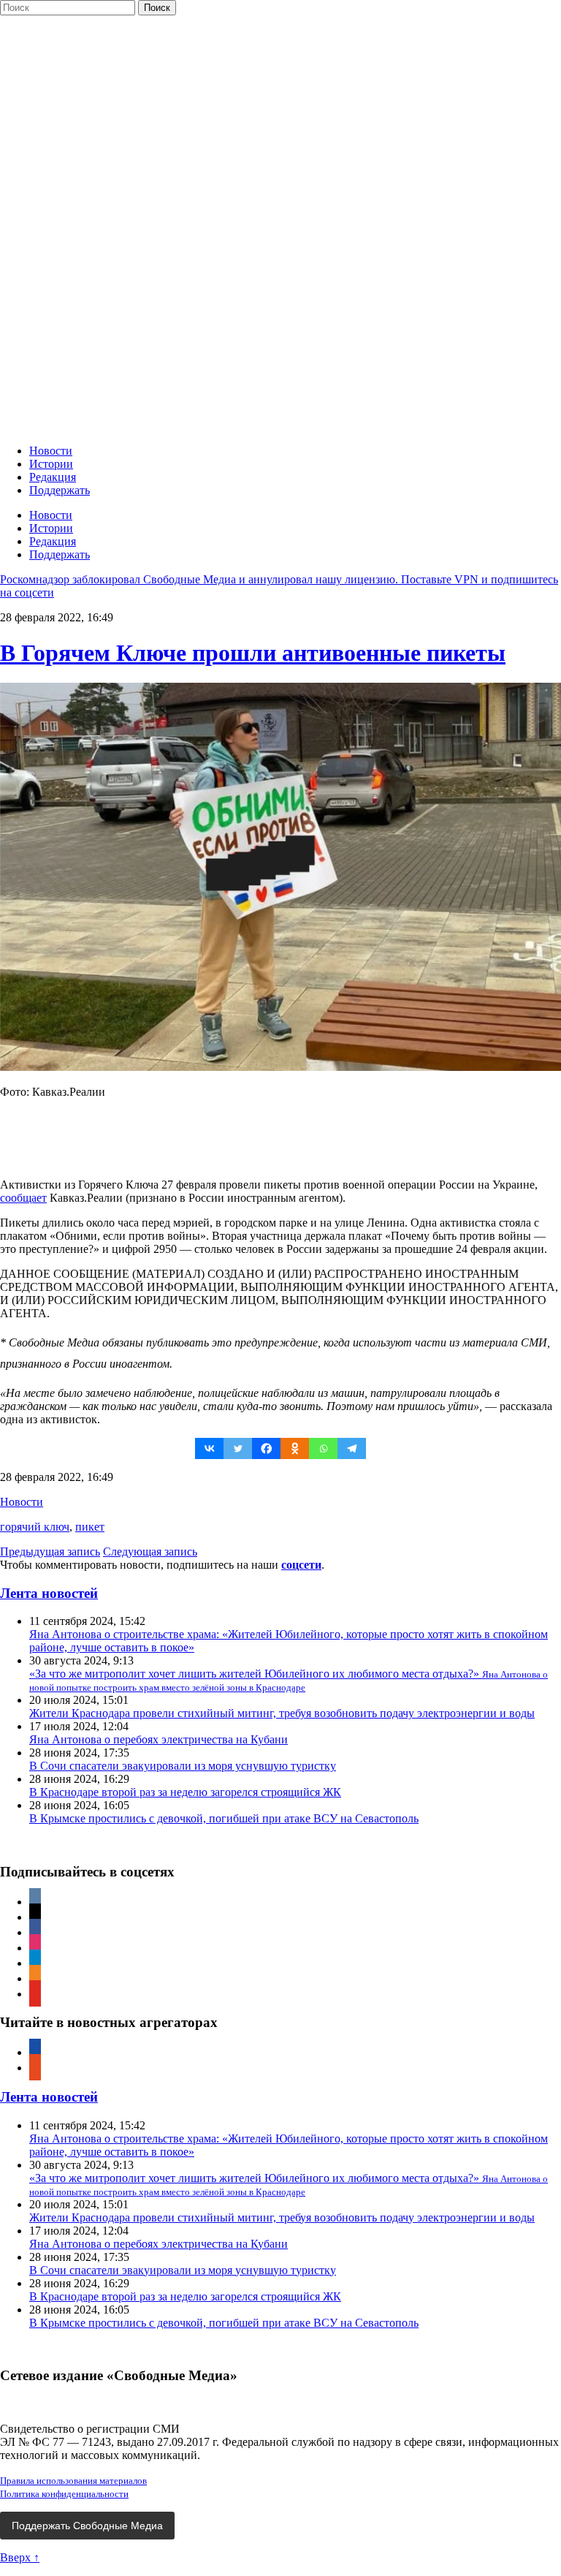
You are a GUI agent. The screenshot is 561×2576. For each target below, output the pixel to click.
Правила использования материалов (73, 2481)
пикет (90, 1527)
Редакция (53, 477)
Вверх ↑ (20, 2557)
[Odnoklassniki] (295, 1448)
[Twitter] (238, 1448)
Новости (51, 451)
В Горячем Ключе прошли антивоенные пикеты (253, 653)
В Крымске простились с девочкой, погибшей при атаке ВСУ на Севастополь (224, 1818)
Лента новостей (49, 1593)
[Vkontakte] (209, 1448)
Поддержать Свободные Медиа (87, 2526)
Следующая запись (150, 1552)
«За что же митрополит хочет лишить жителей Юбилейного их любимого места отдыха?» (289, 1680)
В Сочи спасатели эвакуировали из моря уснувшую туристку (183, 1766)
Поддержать (60, 490)
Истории (51, 464)
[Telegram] (352, 1448)
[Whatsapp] (323, 1448)
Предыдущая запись (50, 1552)
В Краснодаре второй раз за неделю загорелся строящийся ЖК (185, 1792)
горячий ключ (35, 1527)
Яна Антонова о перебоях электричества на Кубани (159, 1739)
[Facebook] (266, 1448)
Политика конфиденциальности (64, 2494)
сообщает (23, 1198)
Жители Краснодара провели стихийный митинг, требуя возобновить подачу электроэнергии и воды (282, 1713)
